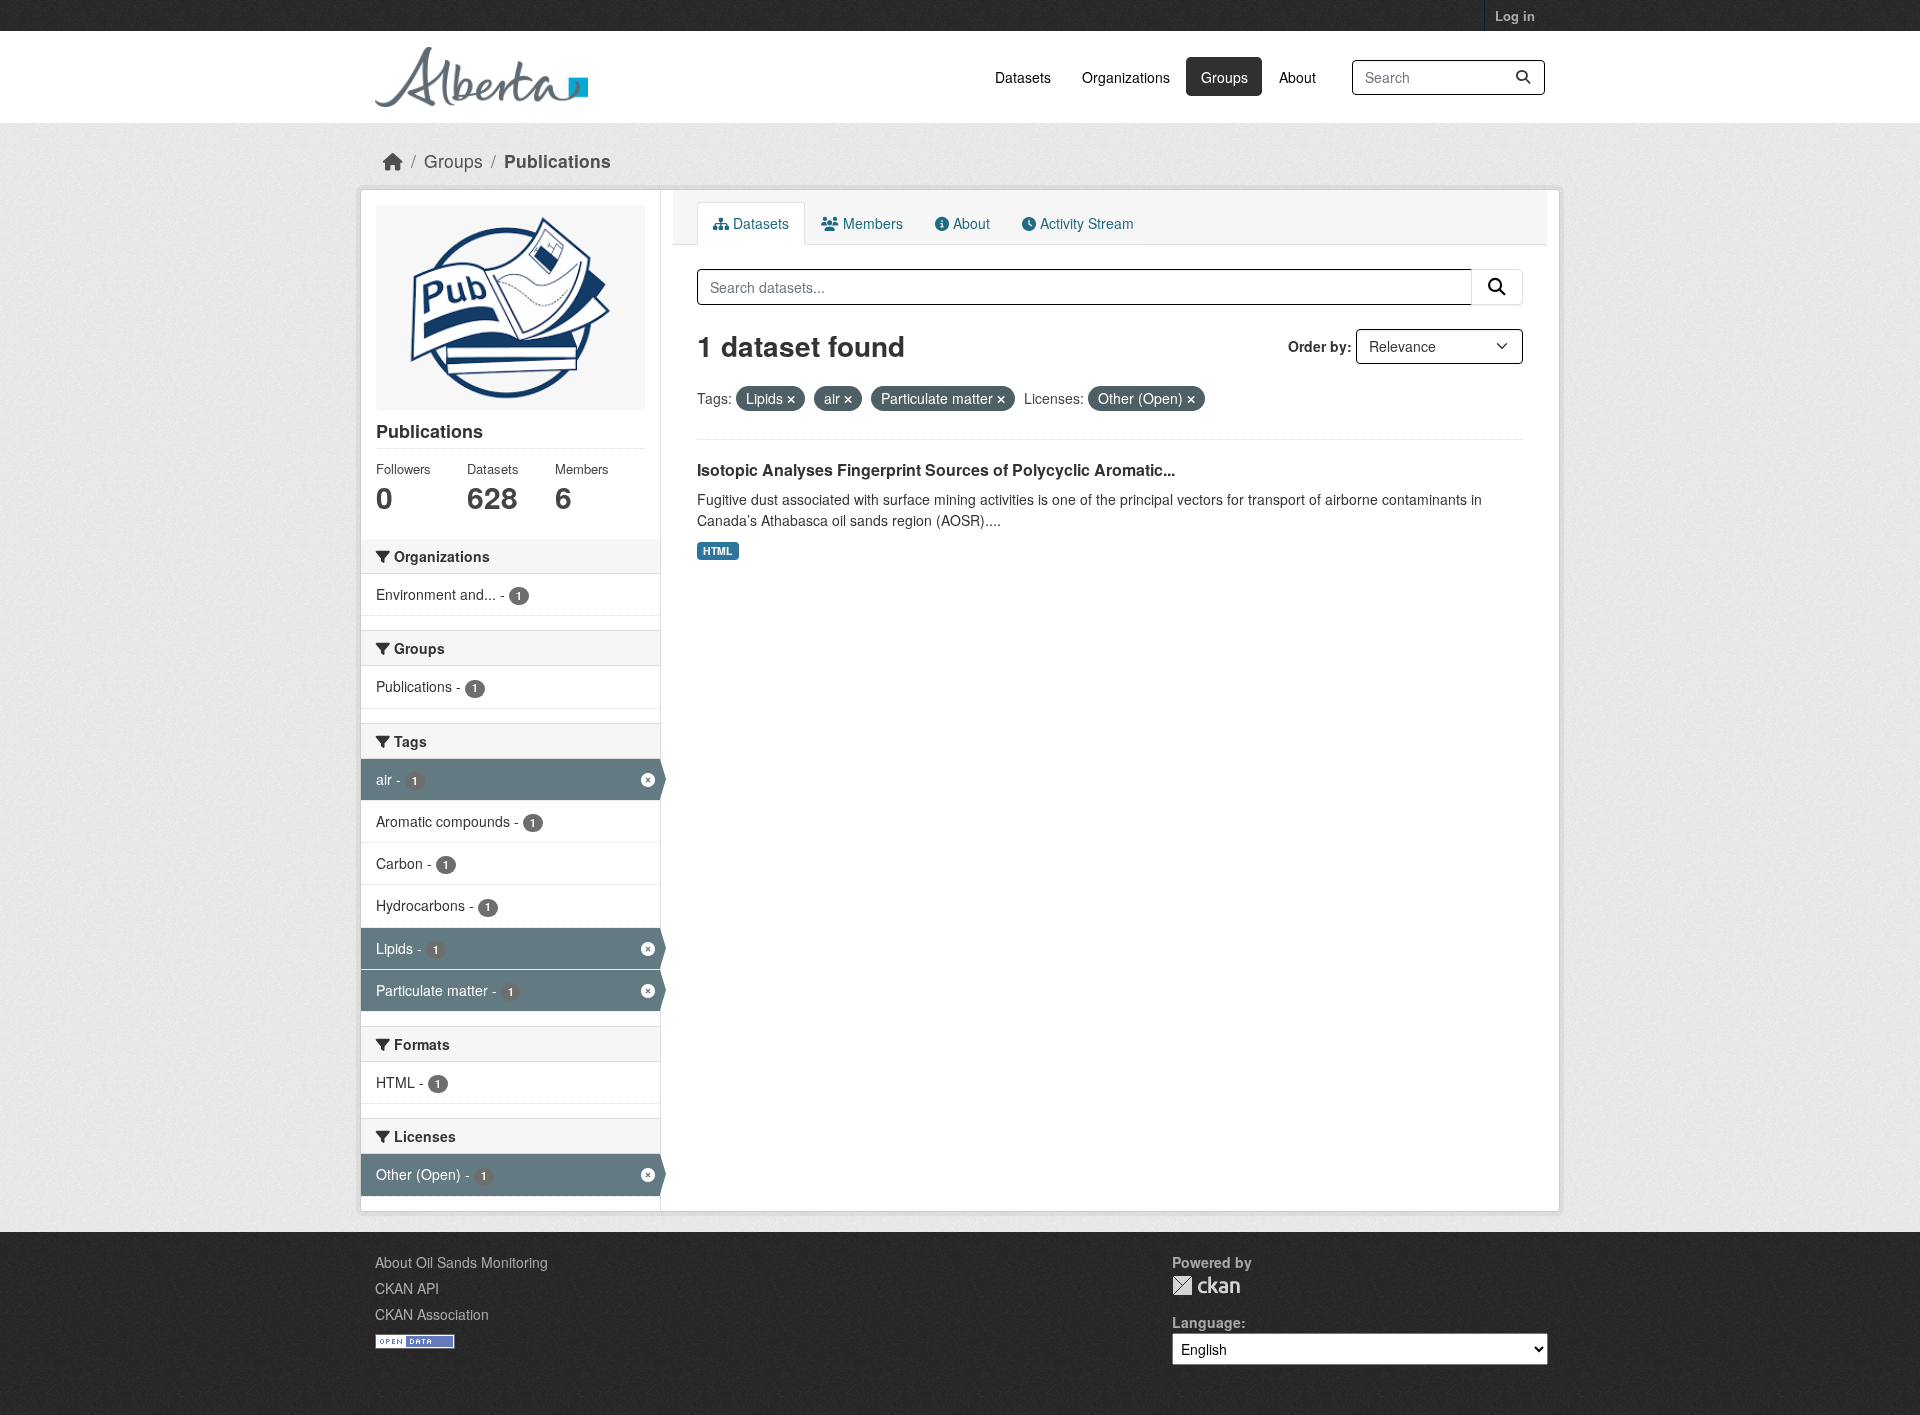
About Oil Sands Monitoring (461, 1262)
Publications (557, 160)
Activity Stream (1085, 223)
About (1297, 77)
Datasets (1023, 77)
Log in (1515, 15)
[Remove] (791, 399)
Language (1206, 1322)
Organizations (1126, 77)
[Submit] (1523, 77)
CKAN (1206, 1285)
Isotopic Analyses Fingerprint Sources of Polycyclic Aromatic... (936, 469)
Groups (1224, 77)
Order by (1317, 346)
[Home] (393, 160)
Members (871, 223)
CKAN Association (432, 1314)
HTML (717, 550)
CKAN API (407, 1288)
